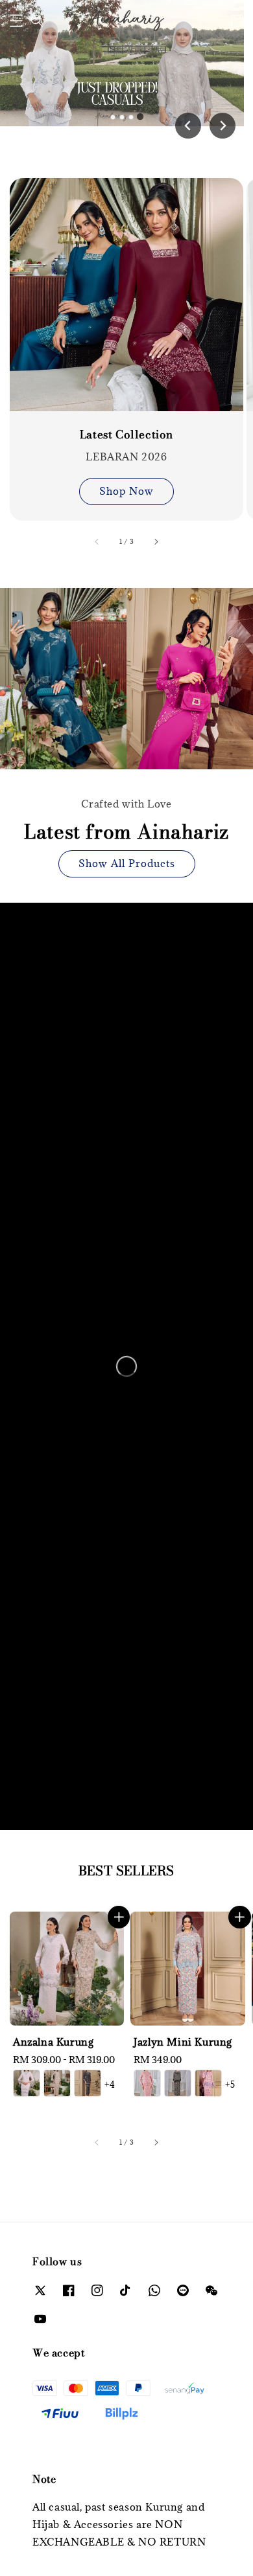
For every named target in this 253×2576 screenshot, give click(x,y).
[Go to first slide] (223, 126)
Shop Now (126, 491)
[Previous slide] (188, 126)
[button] (16, 21)
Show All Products (127, 863)
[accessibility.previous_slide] (97, 541)
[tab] (113, 117)
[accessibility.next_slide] (156, 541)
